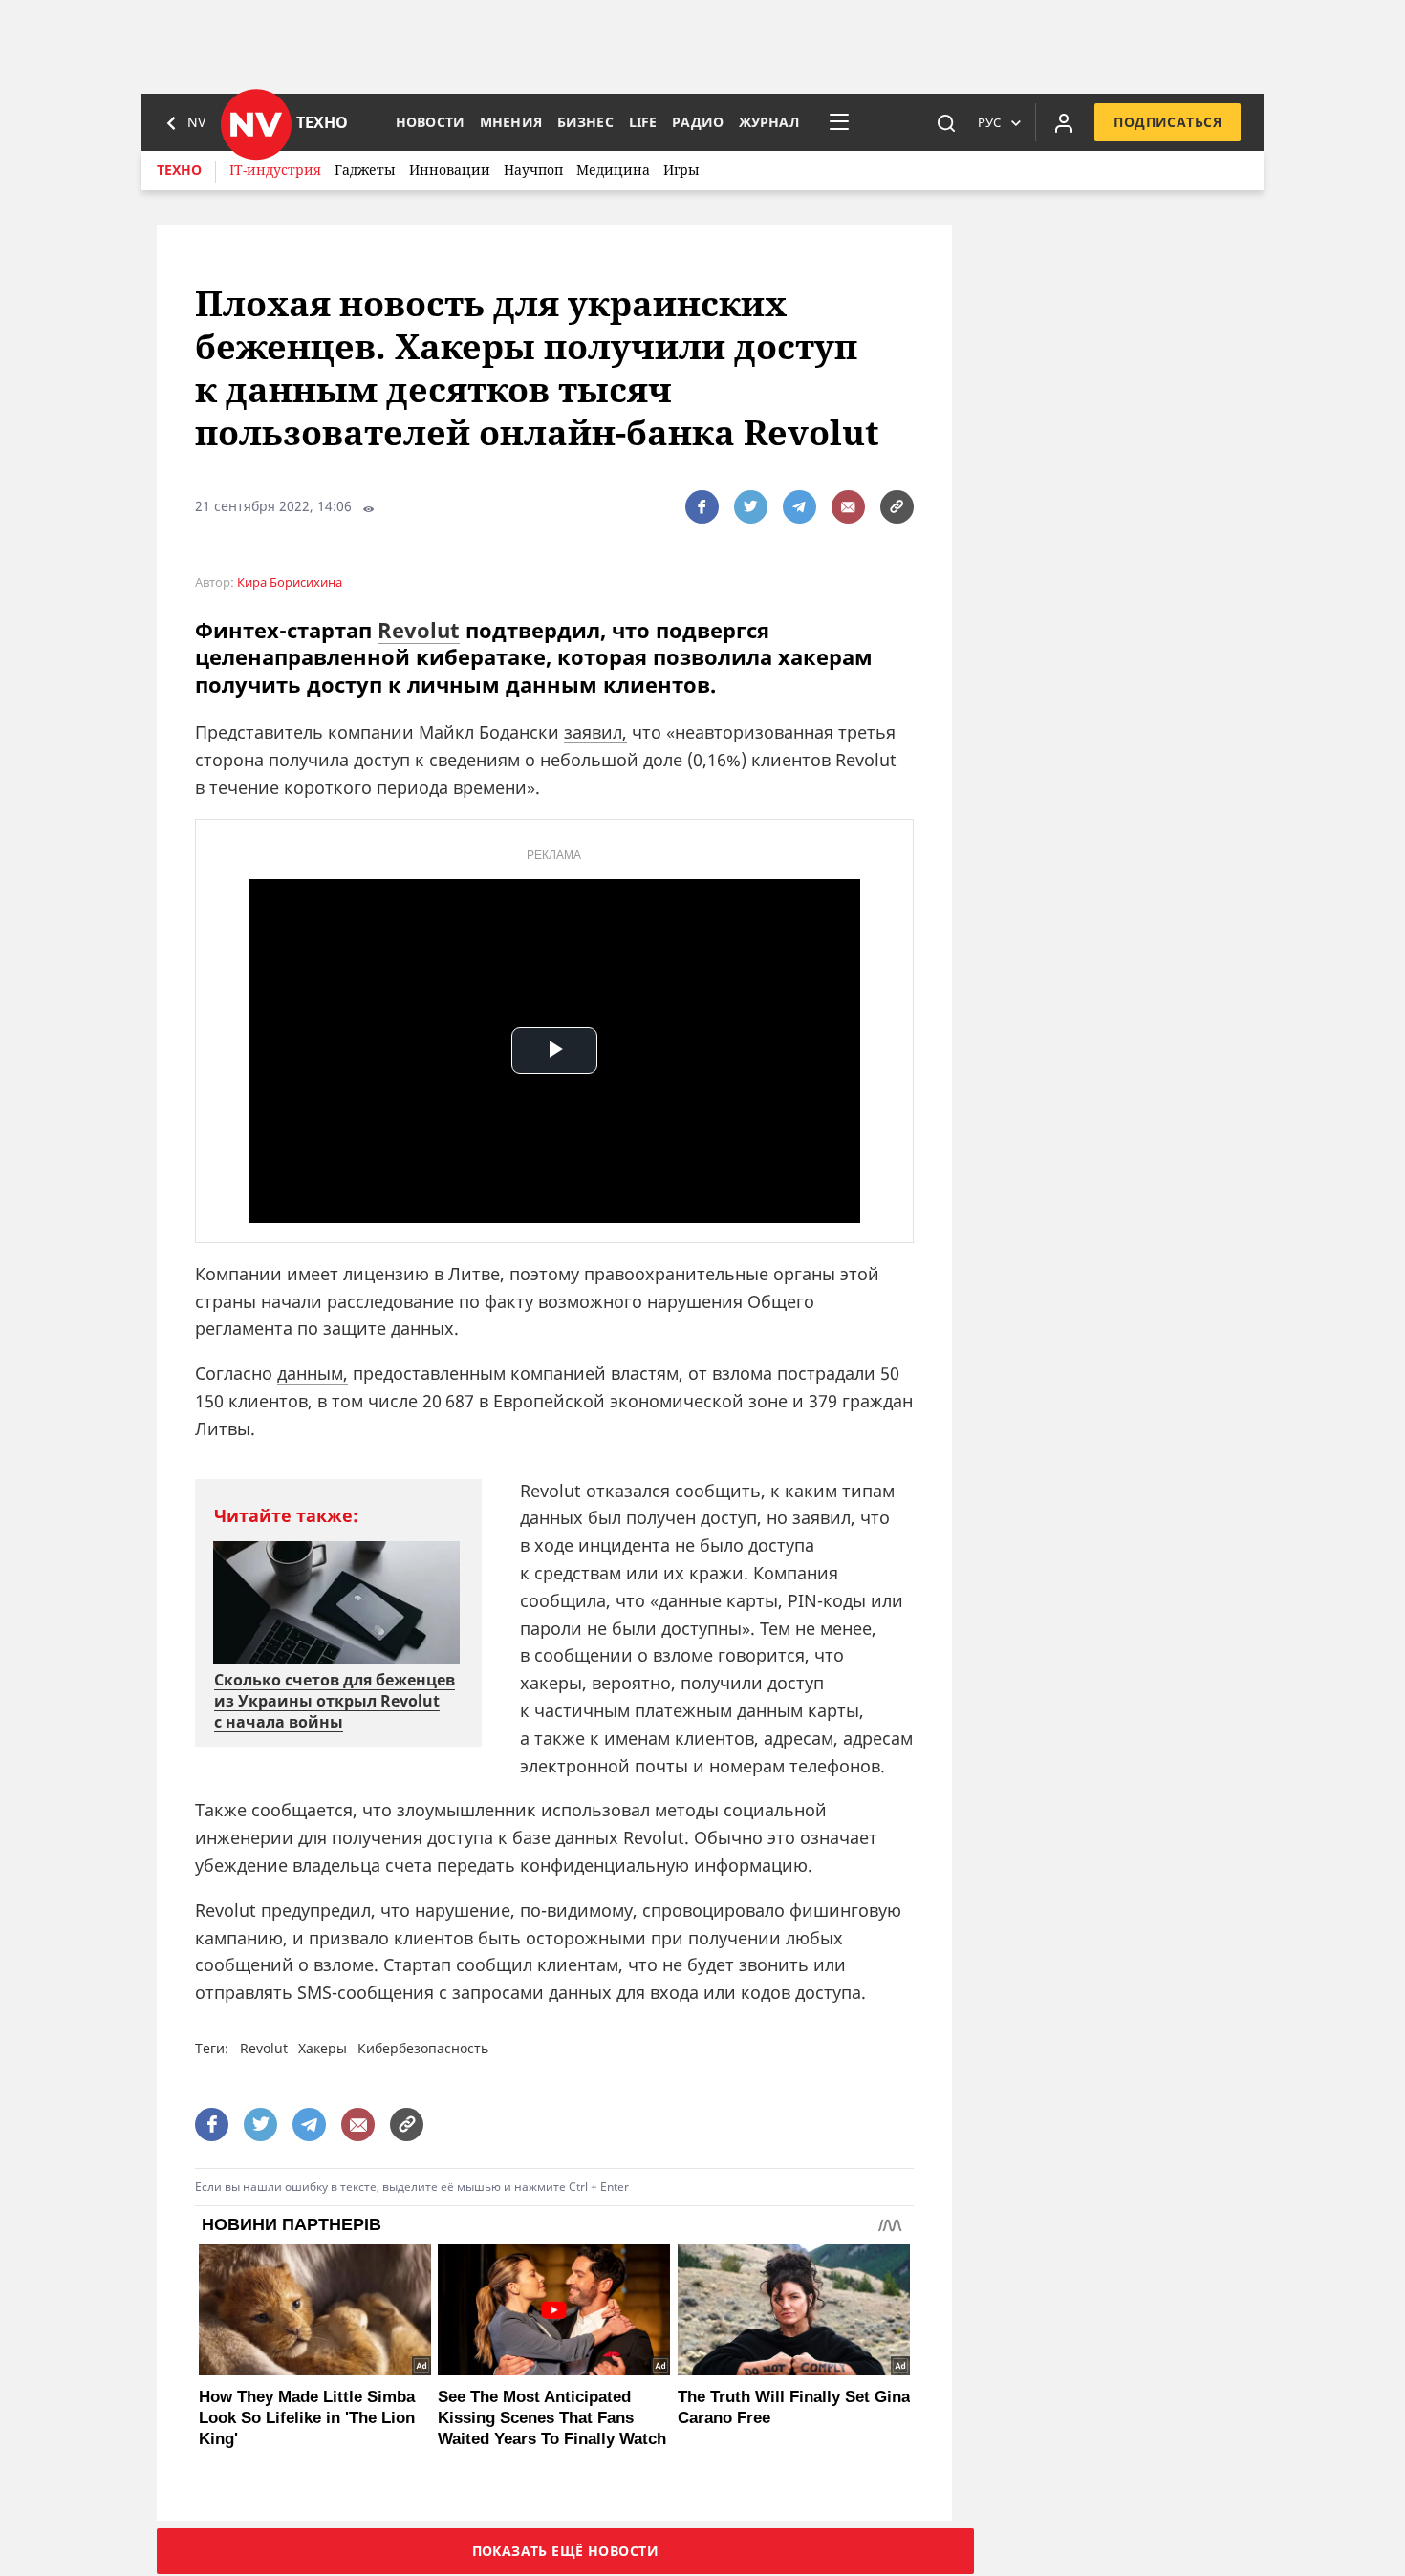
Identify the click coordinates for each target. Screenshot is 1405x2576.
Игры (681, 170)
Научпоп (533, 170)
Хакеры (323, 2048)
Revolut (419, 630)
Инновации (450, 170)
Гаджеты (365, 170)
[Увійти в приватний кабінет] (1064, 122)
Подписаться (1167, 122)
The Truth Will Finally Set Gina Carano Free (794, 2407)
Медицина (613, 170)
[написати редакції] (848, 507)
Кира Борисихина (290, 582)
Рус (989, 122)
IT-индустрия (275, 170)
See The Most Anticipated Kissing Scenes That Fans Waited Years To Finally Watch (552, 2418)
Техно (179, 170)
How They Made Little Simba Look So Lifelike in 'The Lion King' (307, 2418)
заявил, (595, 732)
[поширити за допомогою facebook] (702, 507)
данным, (313, 1373)
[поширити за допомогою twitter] (751, 507)
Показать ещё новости (565, 2551)
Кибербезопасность (423, 2048)
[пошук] (946, 122)
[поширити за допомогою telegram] (800, 507)
